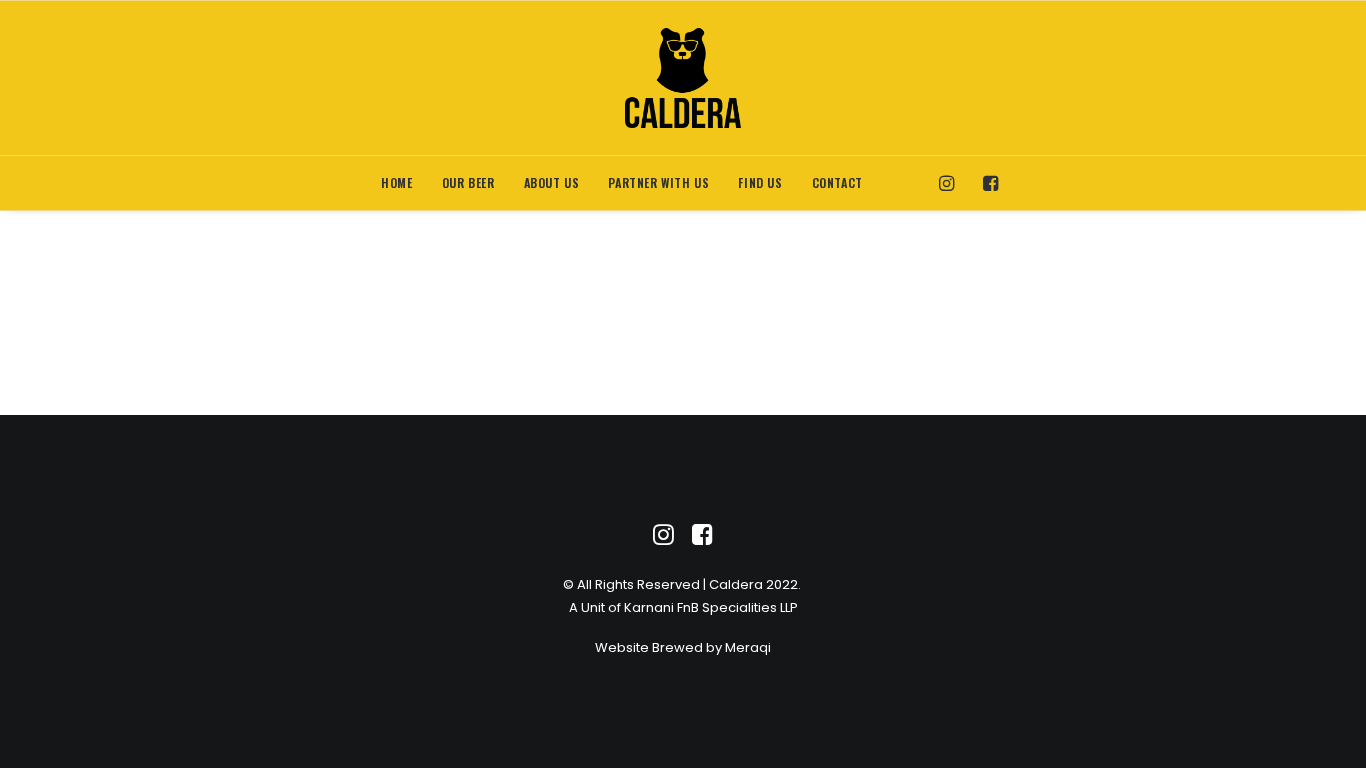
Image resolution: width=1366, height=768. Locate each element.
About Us (552, 182)
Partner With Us (658, 182)
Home (396, 182)
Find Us (760, 182)
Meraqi (748, 647)
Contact (837, 182)
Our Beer (468, 182)
